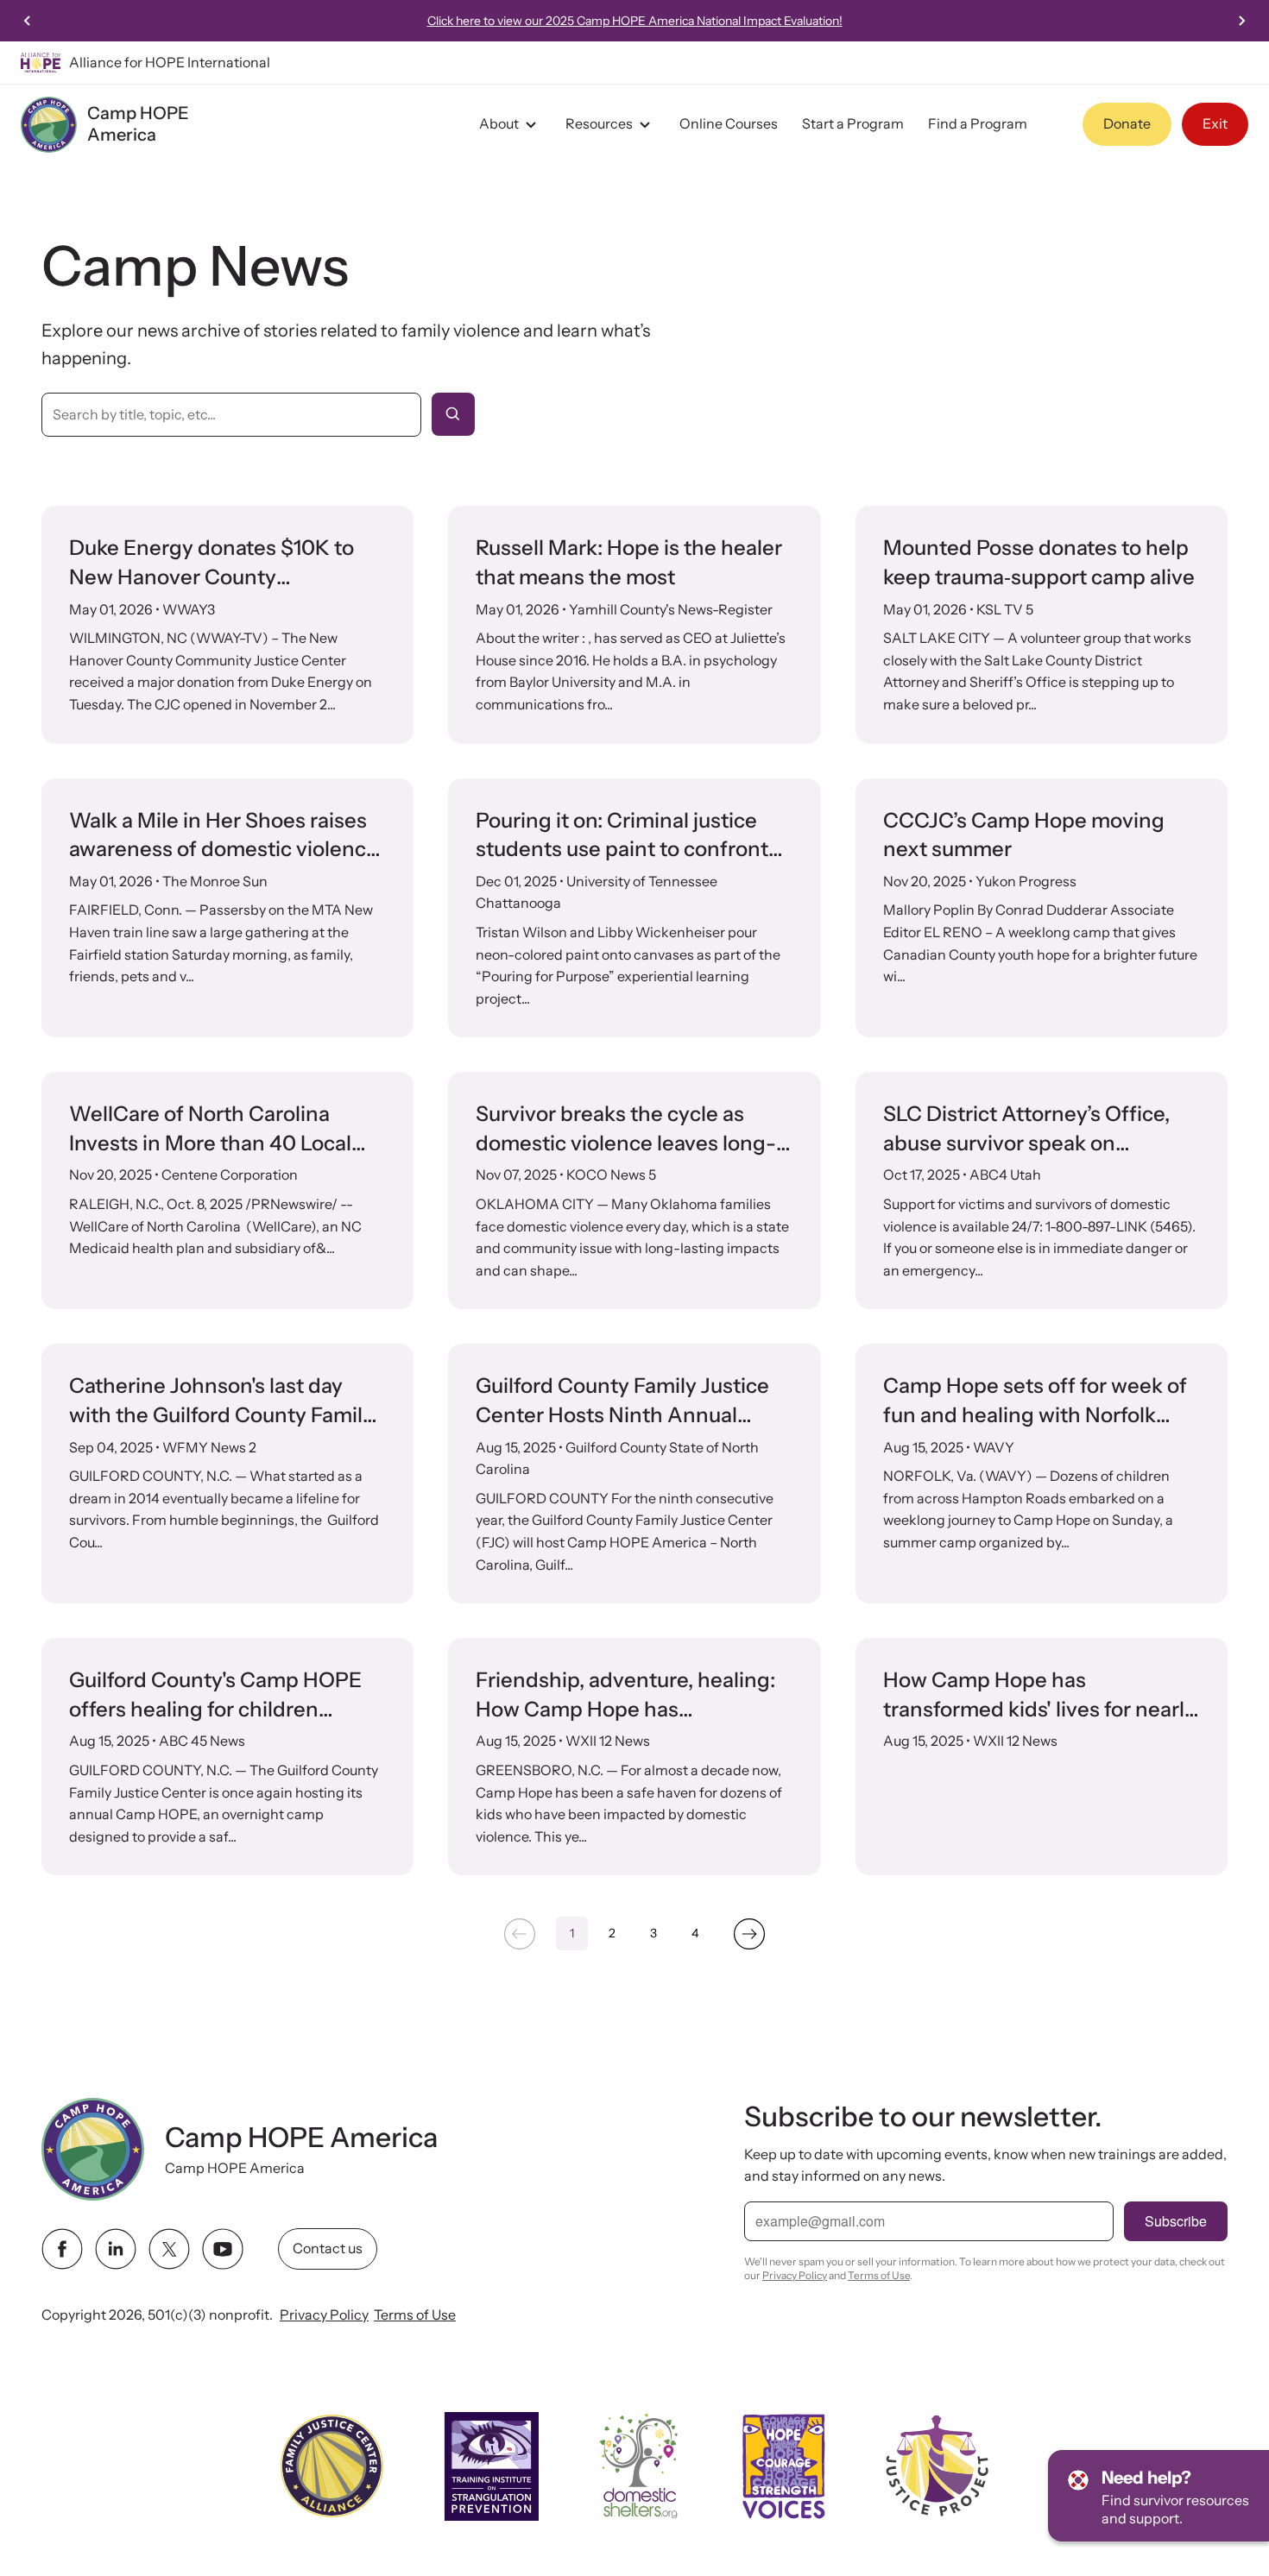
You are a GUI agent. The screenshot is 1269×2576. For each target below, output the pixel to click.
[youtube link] (223, 2249)
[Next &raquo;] (749, 1934)
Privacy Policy (324, 2315)
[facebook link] (62, 2249)
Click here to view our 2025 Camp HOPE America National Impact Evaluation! (635, 21)
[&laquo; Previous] (519, 1934)
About (499, 123)
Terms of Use (415, 2315)
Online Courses (729, 123)
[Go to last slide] (28, 21)
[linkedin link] (116, 2249)
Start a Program (853, 123)
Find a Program (978, 123)
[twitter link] (169, 2249)
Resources (599, 123)
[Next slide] (1241, 21)
